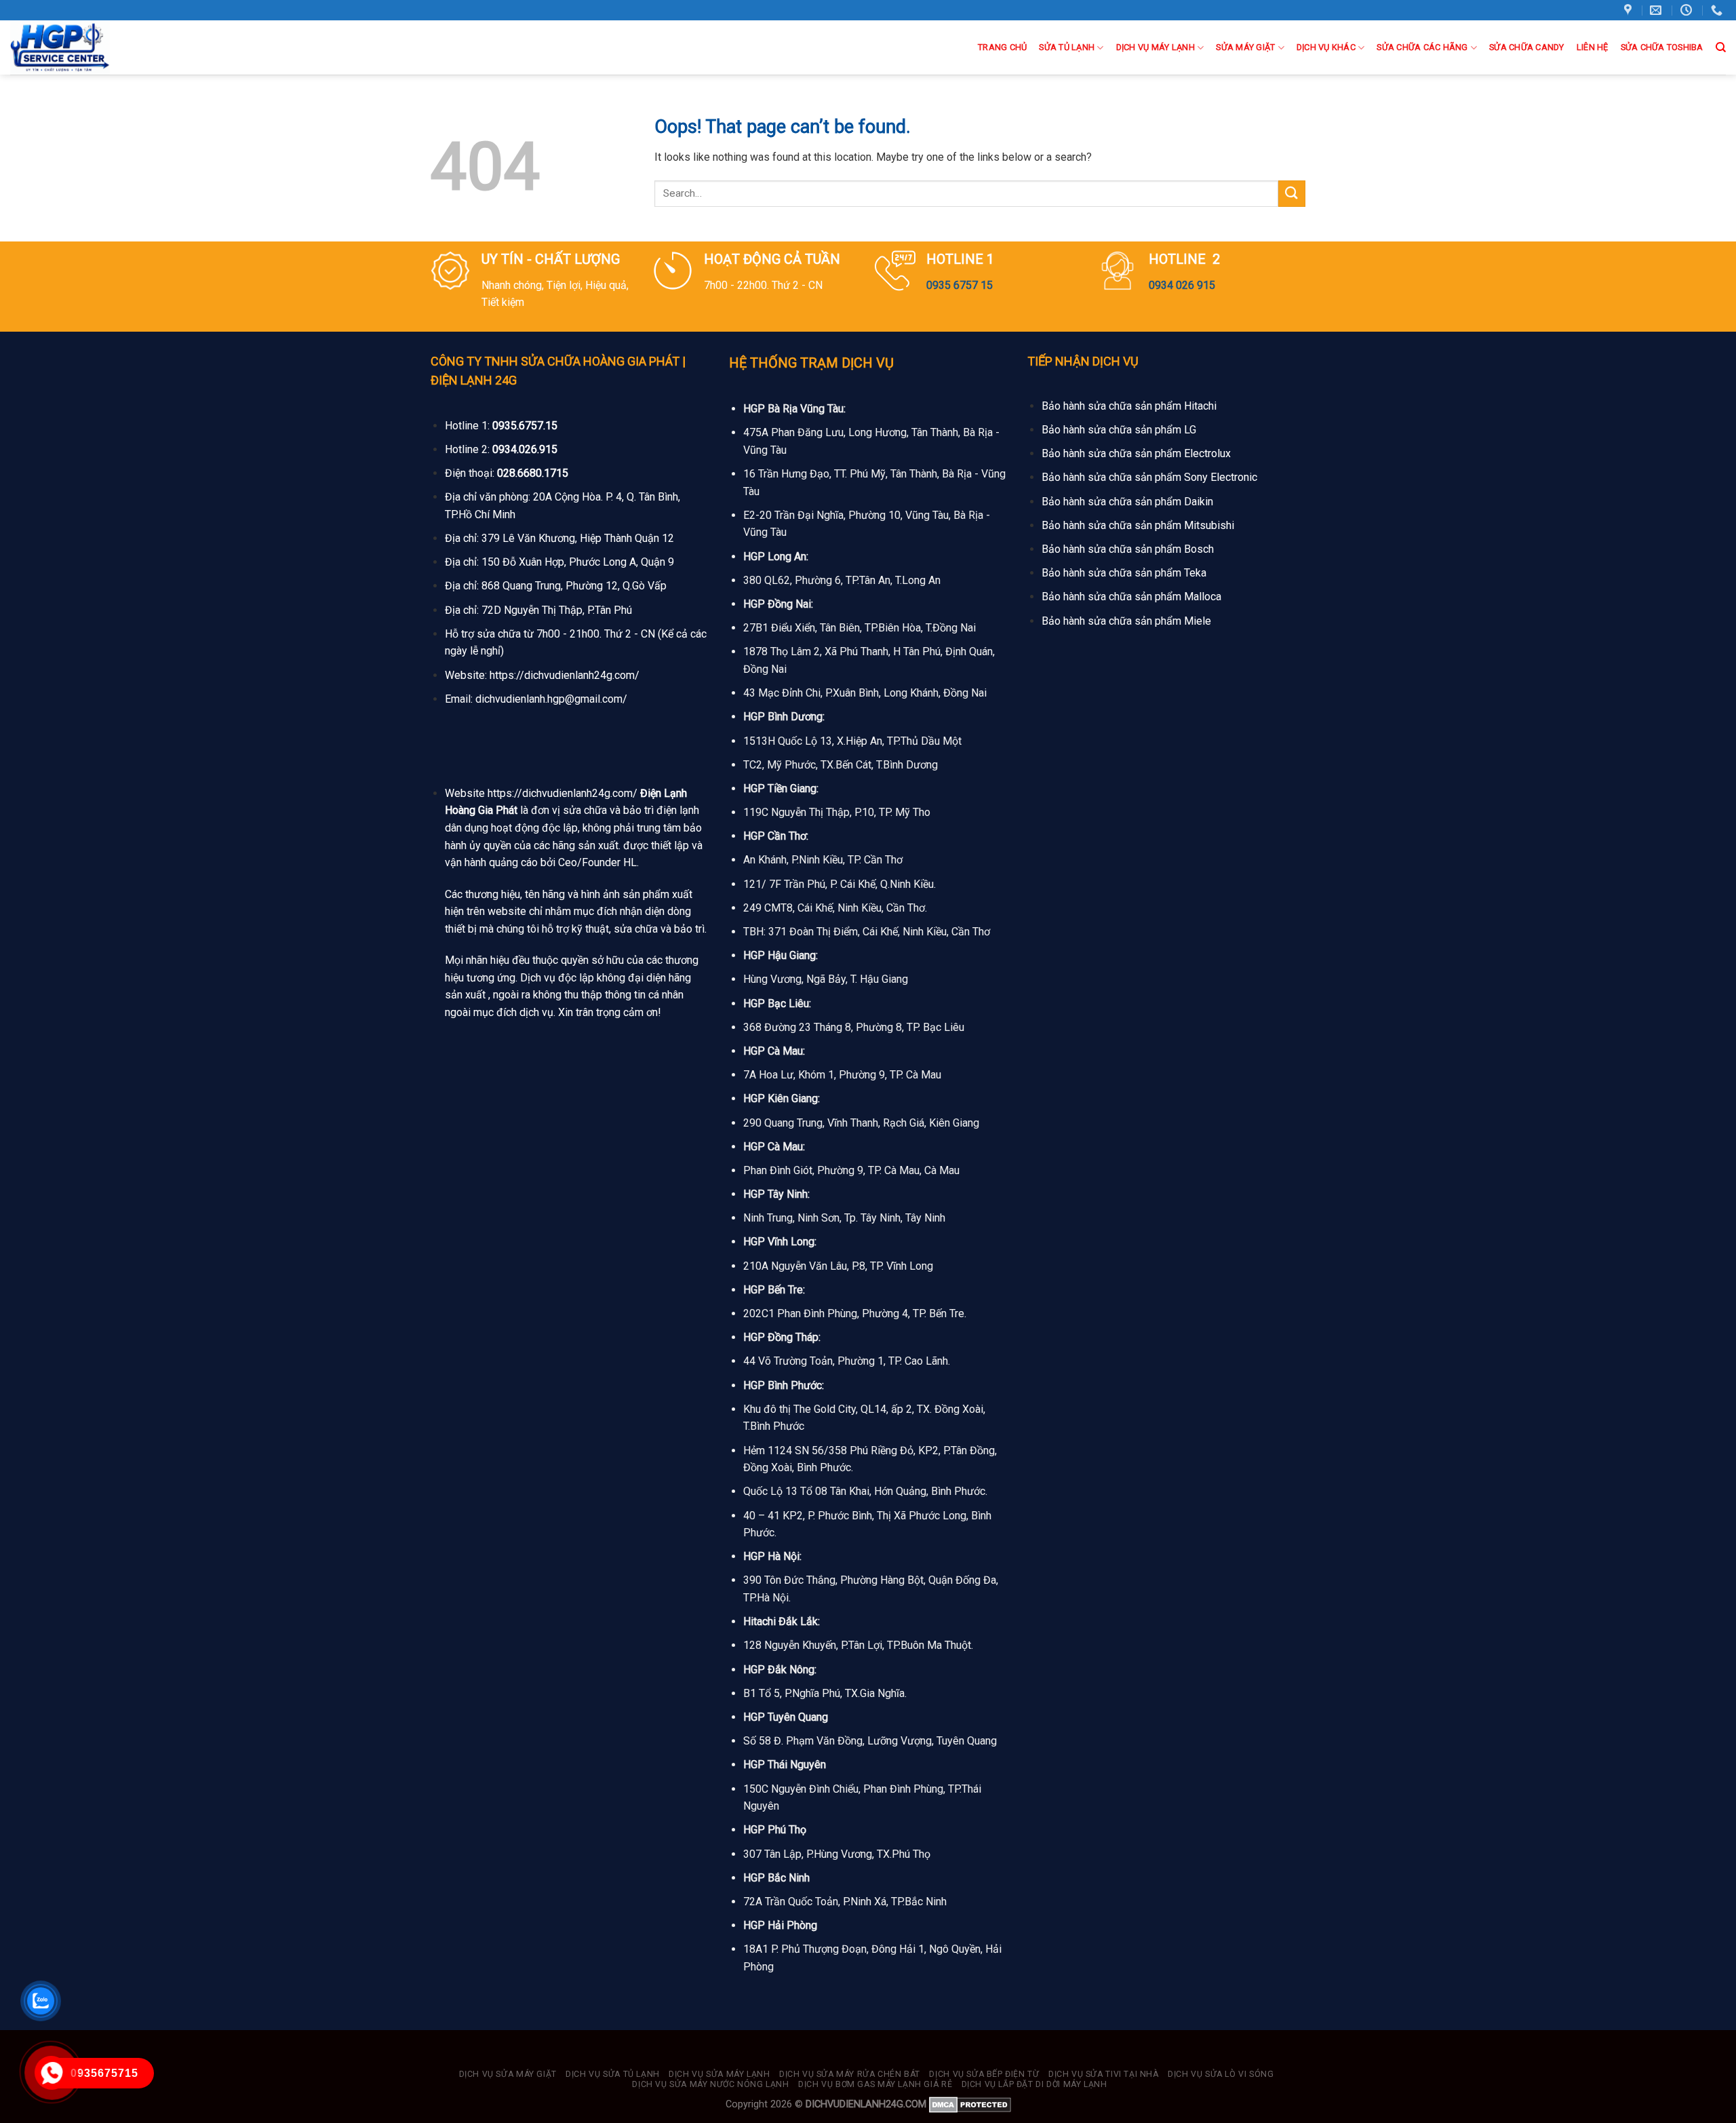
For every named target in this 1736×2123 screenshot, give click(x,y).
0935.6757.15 (525, 426)
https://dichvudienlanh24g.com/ (565, 675)
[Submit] (1292, 194)
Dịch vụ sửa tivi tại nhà (1104, 2074)
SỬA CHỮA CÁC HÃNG (1422, 47)
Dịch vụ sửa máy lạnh (719, 2074)
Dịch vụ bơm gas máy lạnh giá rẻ (875, 2084)
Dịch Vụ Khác (1326, 47)
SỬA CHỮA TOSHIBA (1662, 47)
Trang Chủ (1002, 47)
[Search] (1721, 47)
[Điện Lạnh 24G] (80, 47)
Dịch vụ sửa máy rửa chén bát (850, 2074)
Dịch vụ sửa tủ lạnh (613, 2074)
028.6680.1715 (533, 473)
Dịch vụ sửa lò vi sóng (1221, 2074)
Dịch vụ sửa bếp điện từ (984, 2074)
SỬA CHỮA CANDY (1527, 47)
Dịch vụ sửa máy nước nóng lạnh (710, 2084)
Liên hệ (1593, 47)
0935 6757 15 (960, 285)
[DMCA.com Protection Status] (970, 2104)
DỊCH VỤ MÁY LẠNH (1156, 47)
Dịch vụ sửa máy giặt (508, 2074)
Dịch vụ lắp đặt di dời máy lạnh (1034, 2084)
